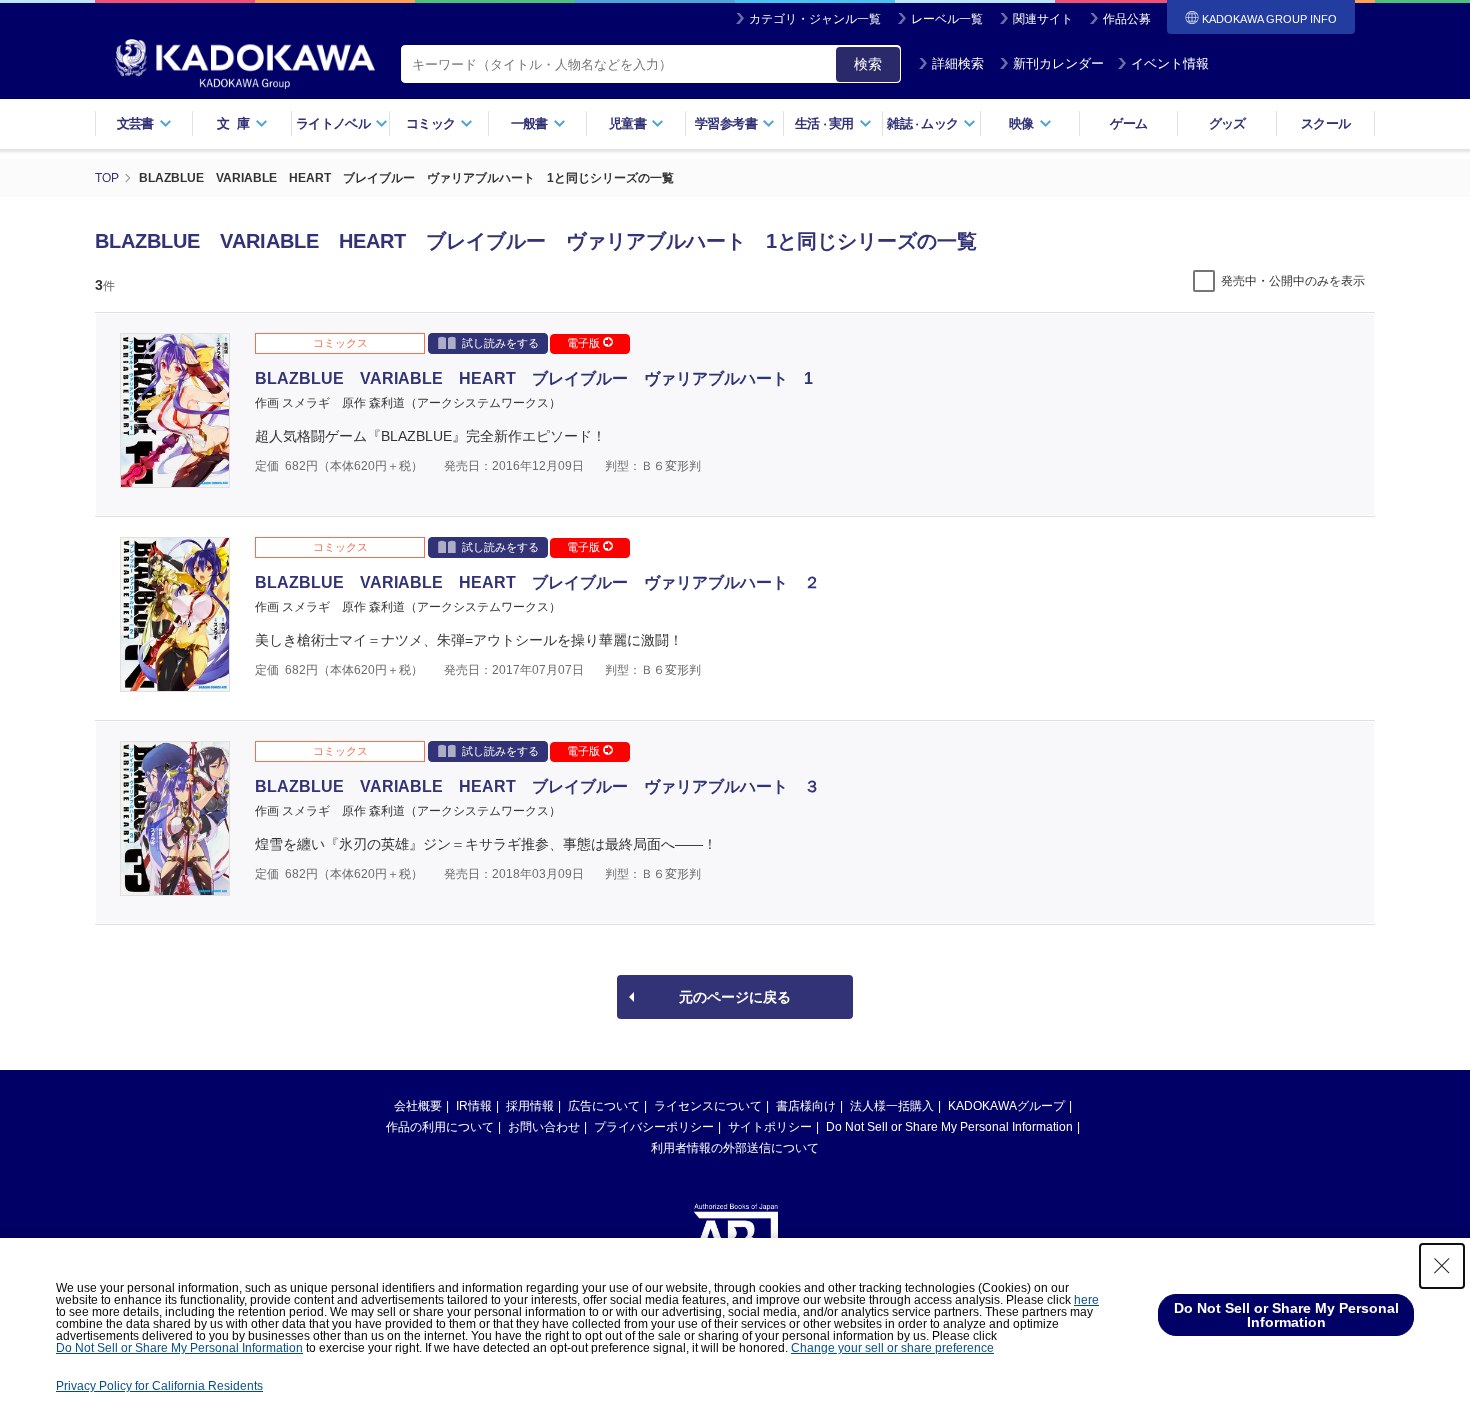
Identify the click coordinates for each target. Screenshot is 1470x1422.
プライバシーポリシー (654, 1127)
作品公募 (1127, 19)
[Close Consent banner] (1442, 1266)
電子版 (585, 343)
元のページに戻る (735, 997)
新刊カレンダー (1058, 63)
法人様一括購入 (892, 1106)
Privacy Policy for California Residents (159, 1386)
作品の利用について (440, 1127)
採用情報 (530, 1106)
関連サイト (1043, 19)
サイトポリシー (770, 1127)
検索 (868, 64)
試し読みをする (500, 343)
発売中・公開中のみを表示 (1293, 281)
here (1086, 1300)
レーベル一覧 (947, 19)
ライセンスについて (708, 1106)
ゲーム (1128, 123)
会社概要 (418, 1106)
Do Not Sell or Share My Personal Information (949, 1127)
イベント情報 (1170, 63)
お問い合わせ (544, 1127)
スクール (1325, 123)
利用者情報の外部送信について (735, 1148)
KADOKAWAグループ (1006, 1106)
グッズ (1227, 123)
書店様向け (806, 1106)
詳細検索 (958, 63)
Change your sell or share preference (892, 1348)
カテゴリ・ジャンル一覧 (815, 19)
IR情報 (474, 1106)
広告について (604, 1106)
